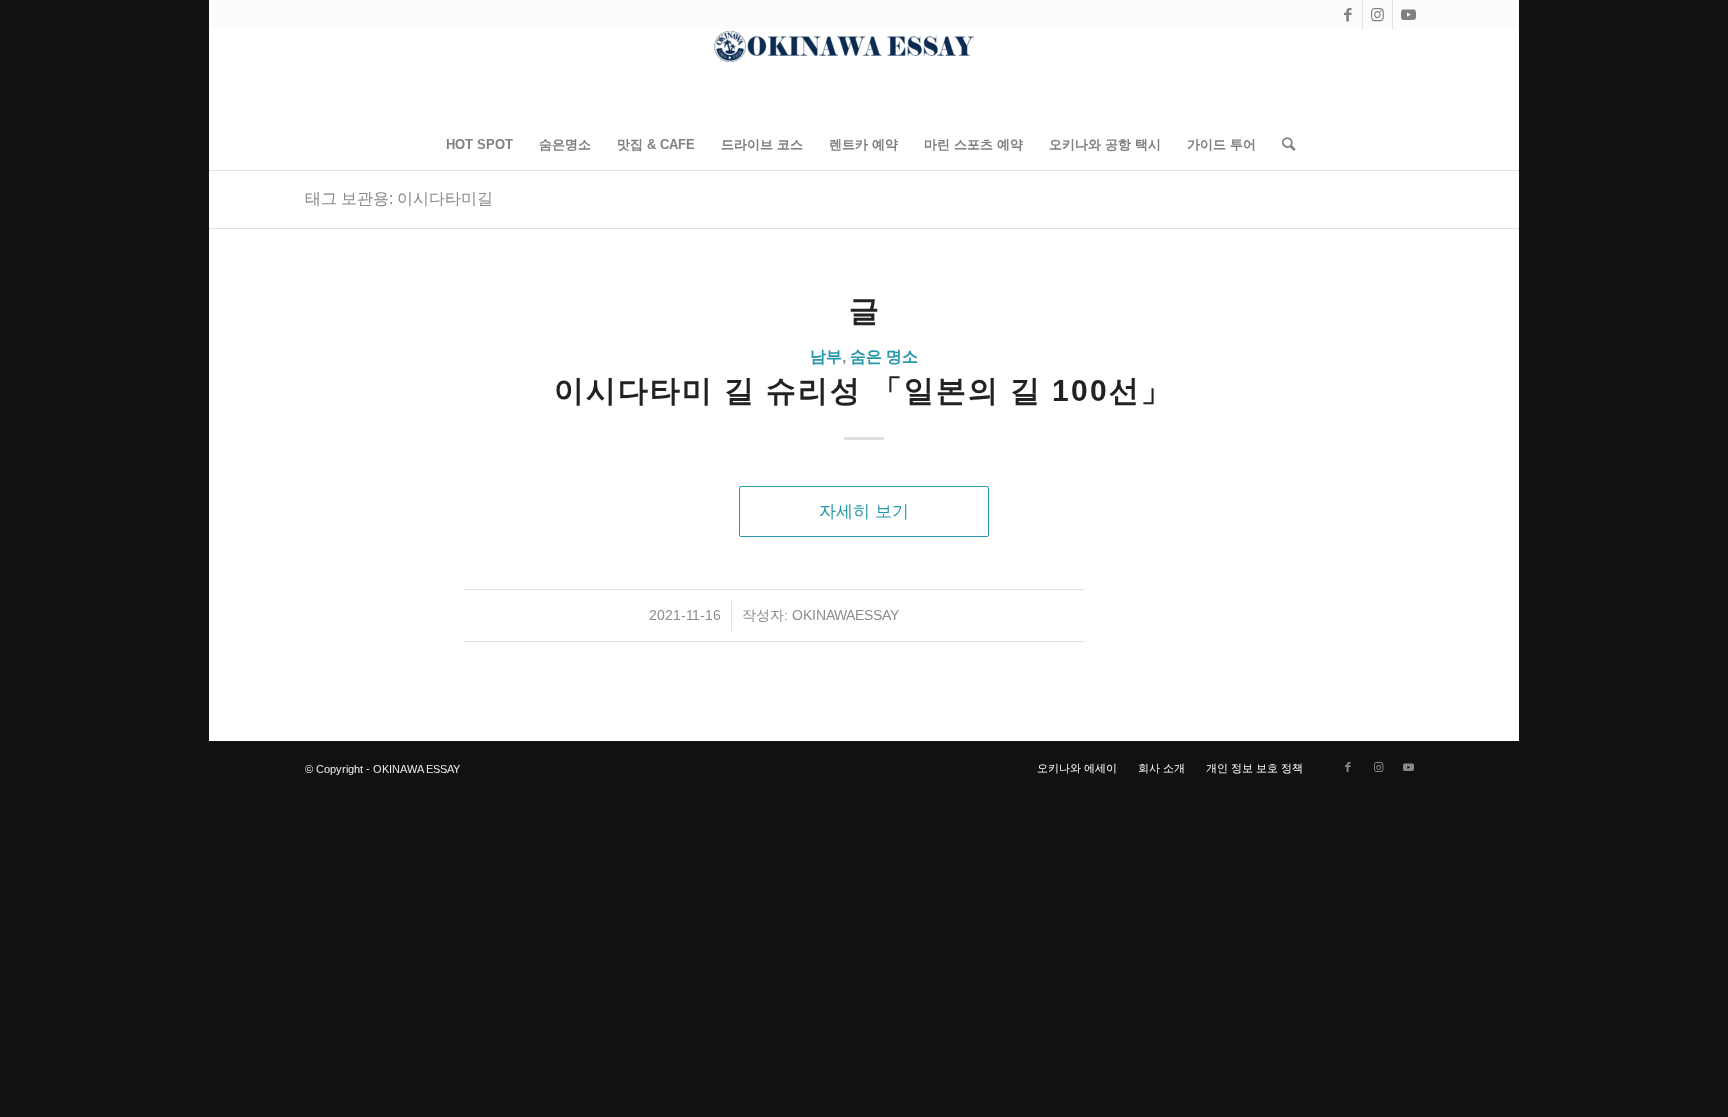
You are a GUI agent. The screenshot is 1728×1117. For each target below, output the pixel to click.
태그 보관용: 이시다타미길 (399, 198)
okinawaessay (845, 615)
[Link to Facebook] (1347, 15)
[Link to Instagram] (1377, 15)
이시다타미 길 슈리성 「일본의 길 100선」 (863, 390)
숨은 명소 (884, 356)
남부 (826, 356)
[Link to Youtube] (1408, 15)
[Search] (1282, 145)
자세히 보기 (864, 511)
